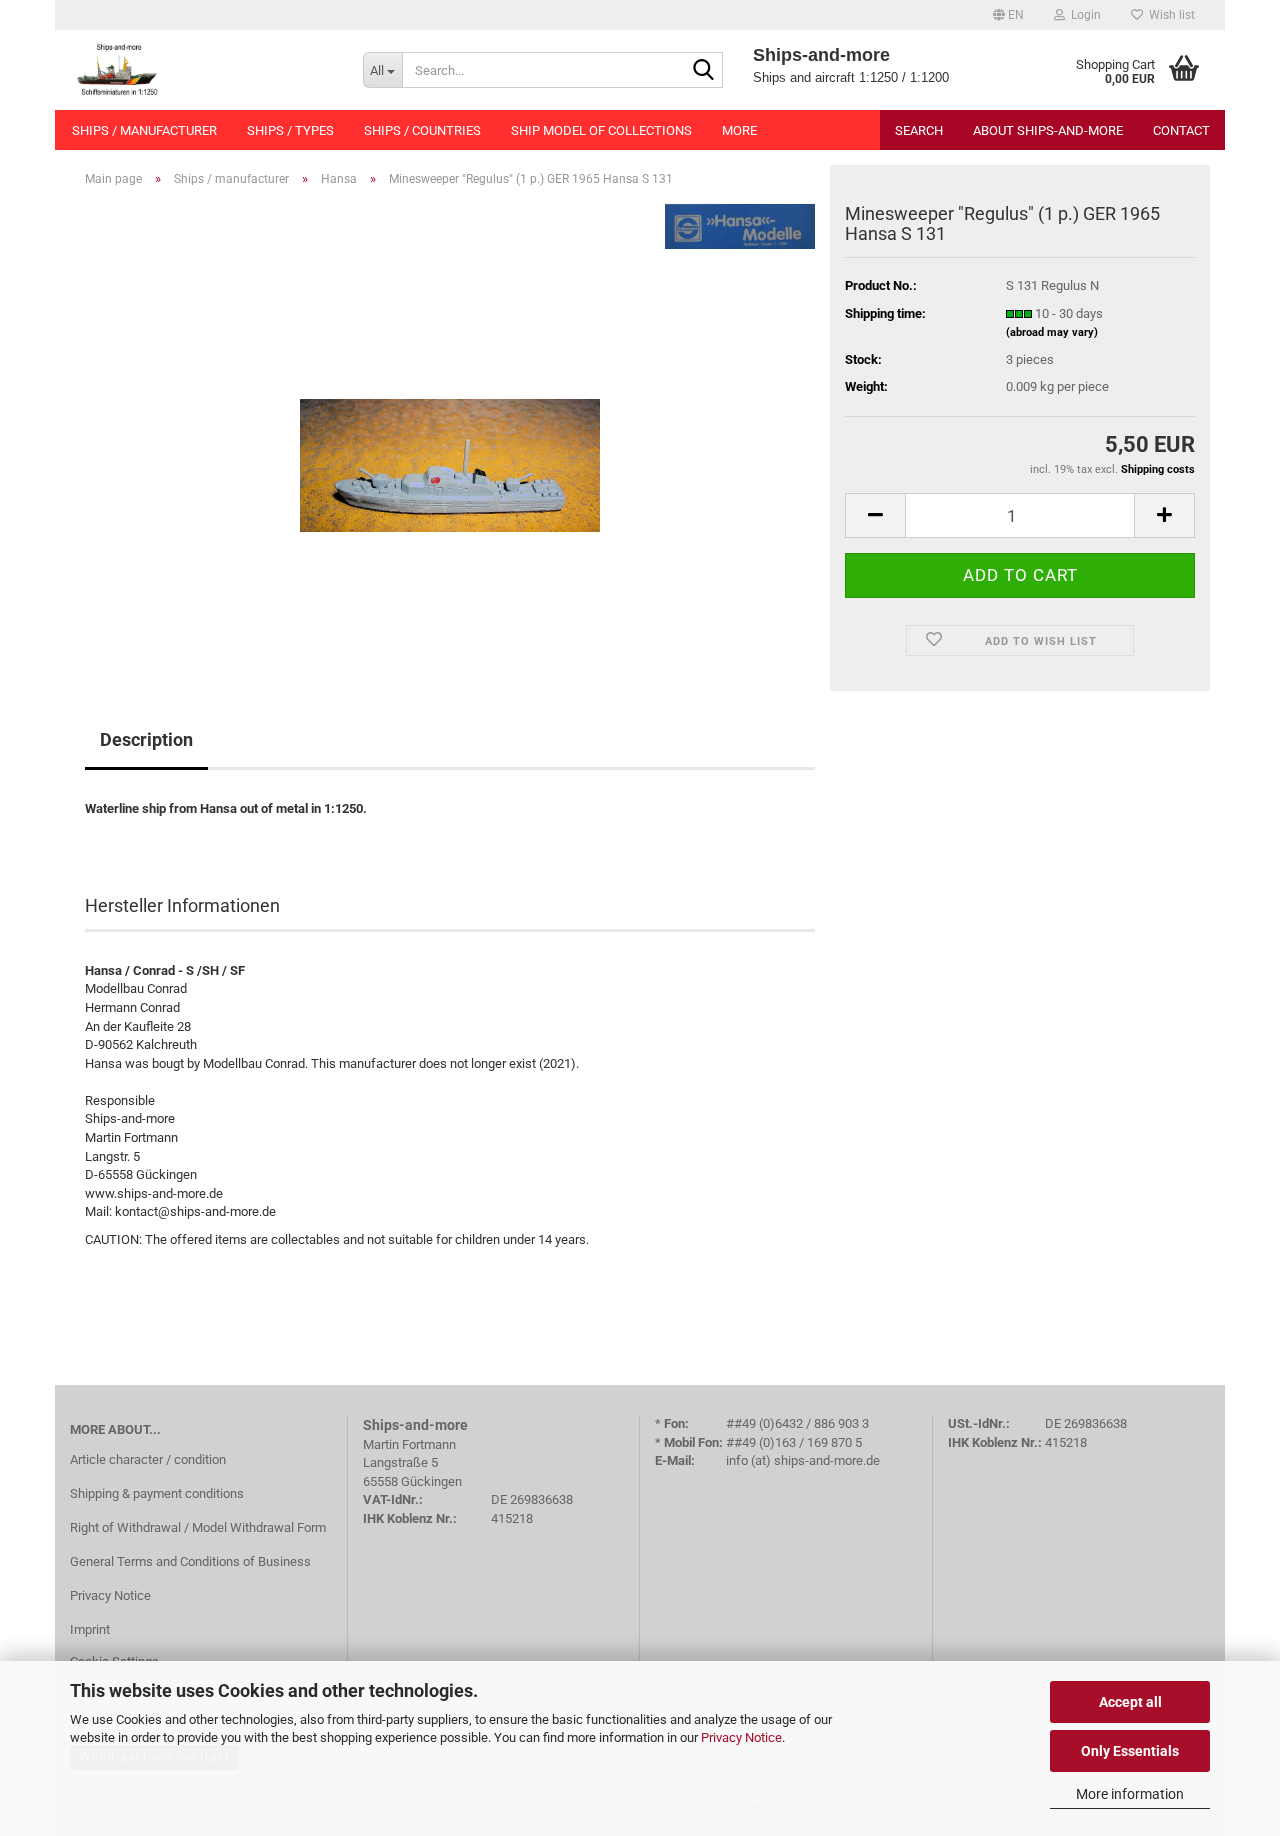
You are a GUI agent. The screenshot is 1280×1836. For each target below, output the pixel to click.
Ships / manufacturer (144, 130)
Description (146, 739)
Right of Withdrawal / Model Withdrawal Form (198, 1527)
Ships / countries (422, 130)
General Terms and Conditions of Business (190, 1561)
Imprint (90, 1629)
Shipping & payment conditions (157, 1493)
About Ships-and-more (1048, 130)
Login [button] (1083, 15)
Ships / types (290, 130)
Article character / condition (148, 1459)
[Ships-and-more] (201, 70)
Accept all (1130, 1702)
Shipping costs (1158, 469)
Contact (1181, 130)
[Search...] (704, 71)
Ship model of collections (601, 130)
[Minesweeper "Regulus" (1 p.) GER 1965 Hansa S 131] (450, 427)
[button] (1008, 15)
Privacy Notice (741, 1737)
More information (1130, 1794)
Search (919, 130)
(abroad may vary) (1052, 332)
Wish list (1169, 15)
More (739, 130)
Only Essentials (1130, 1751)
